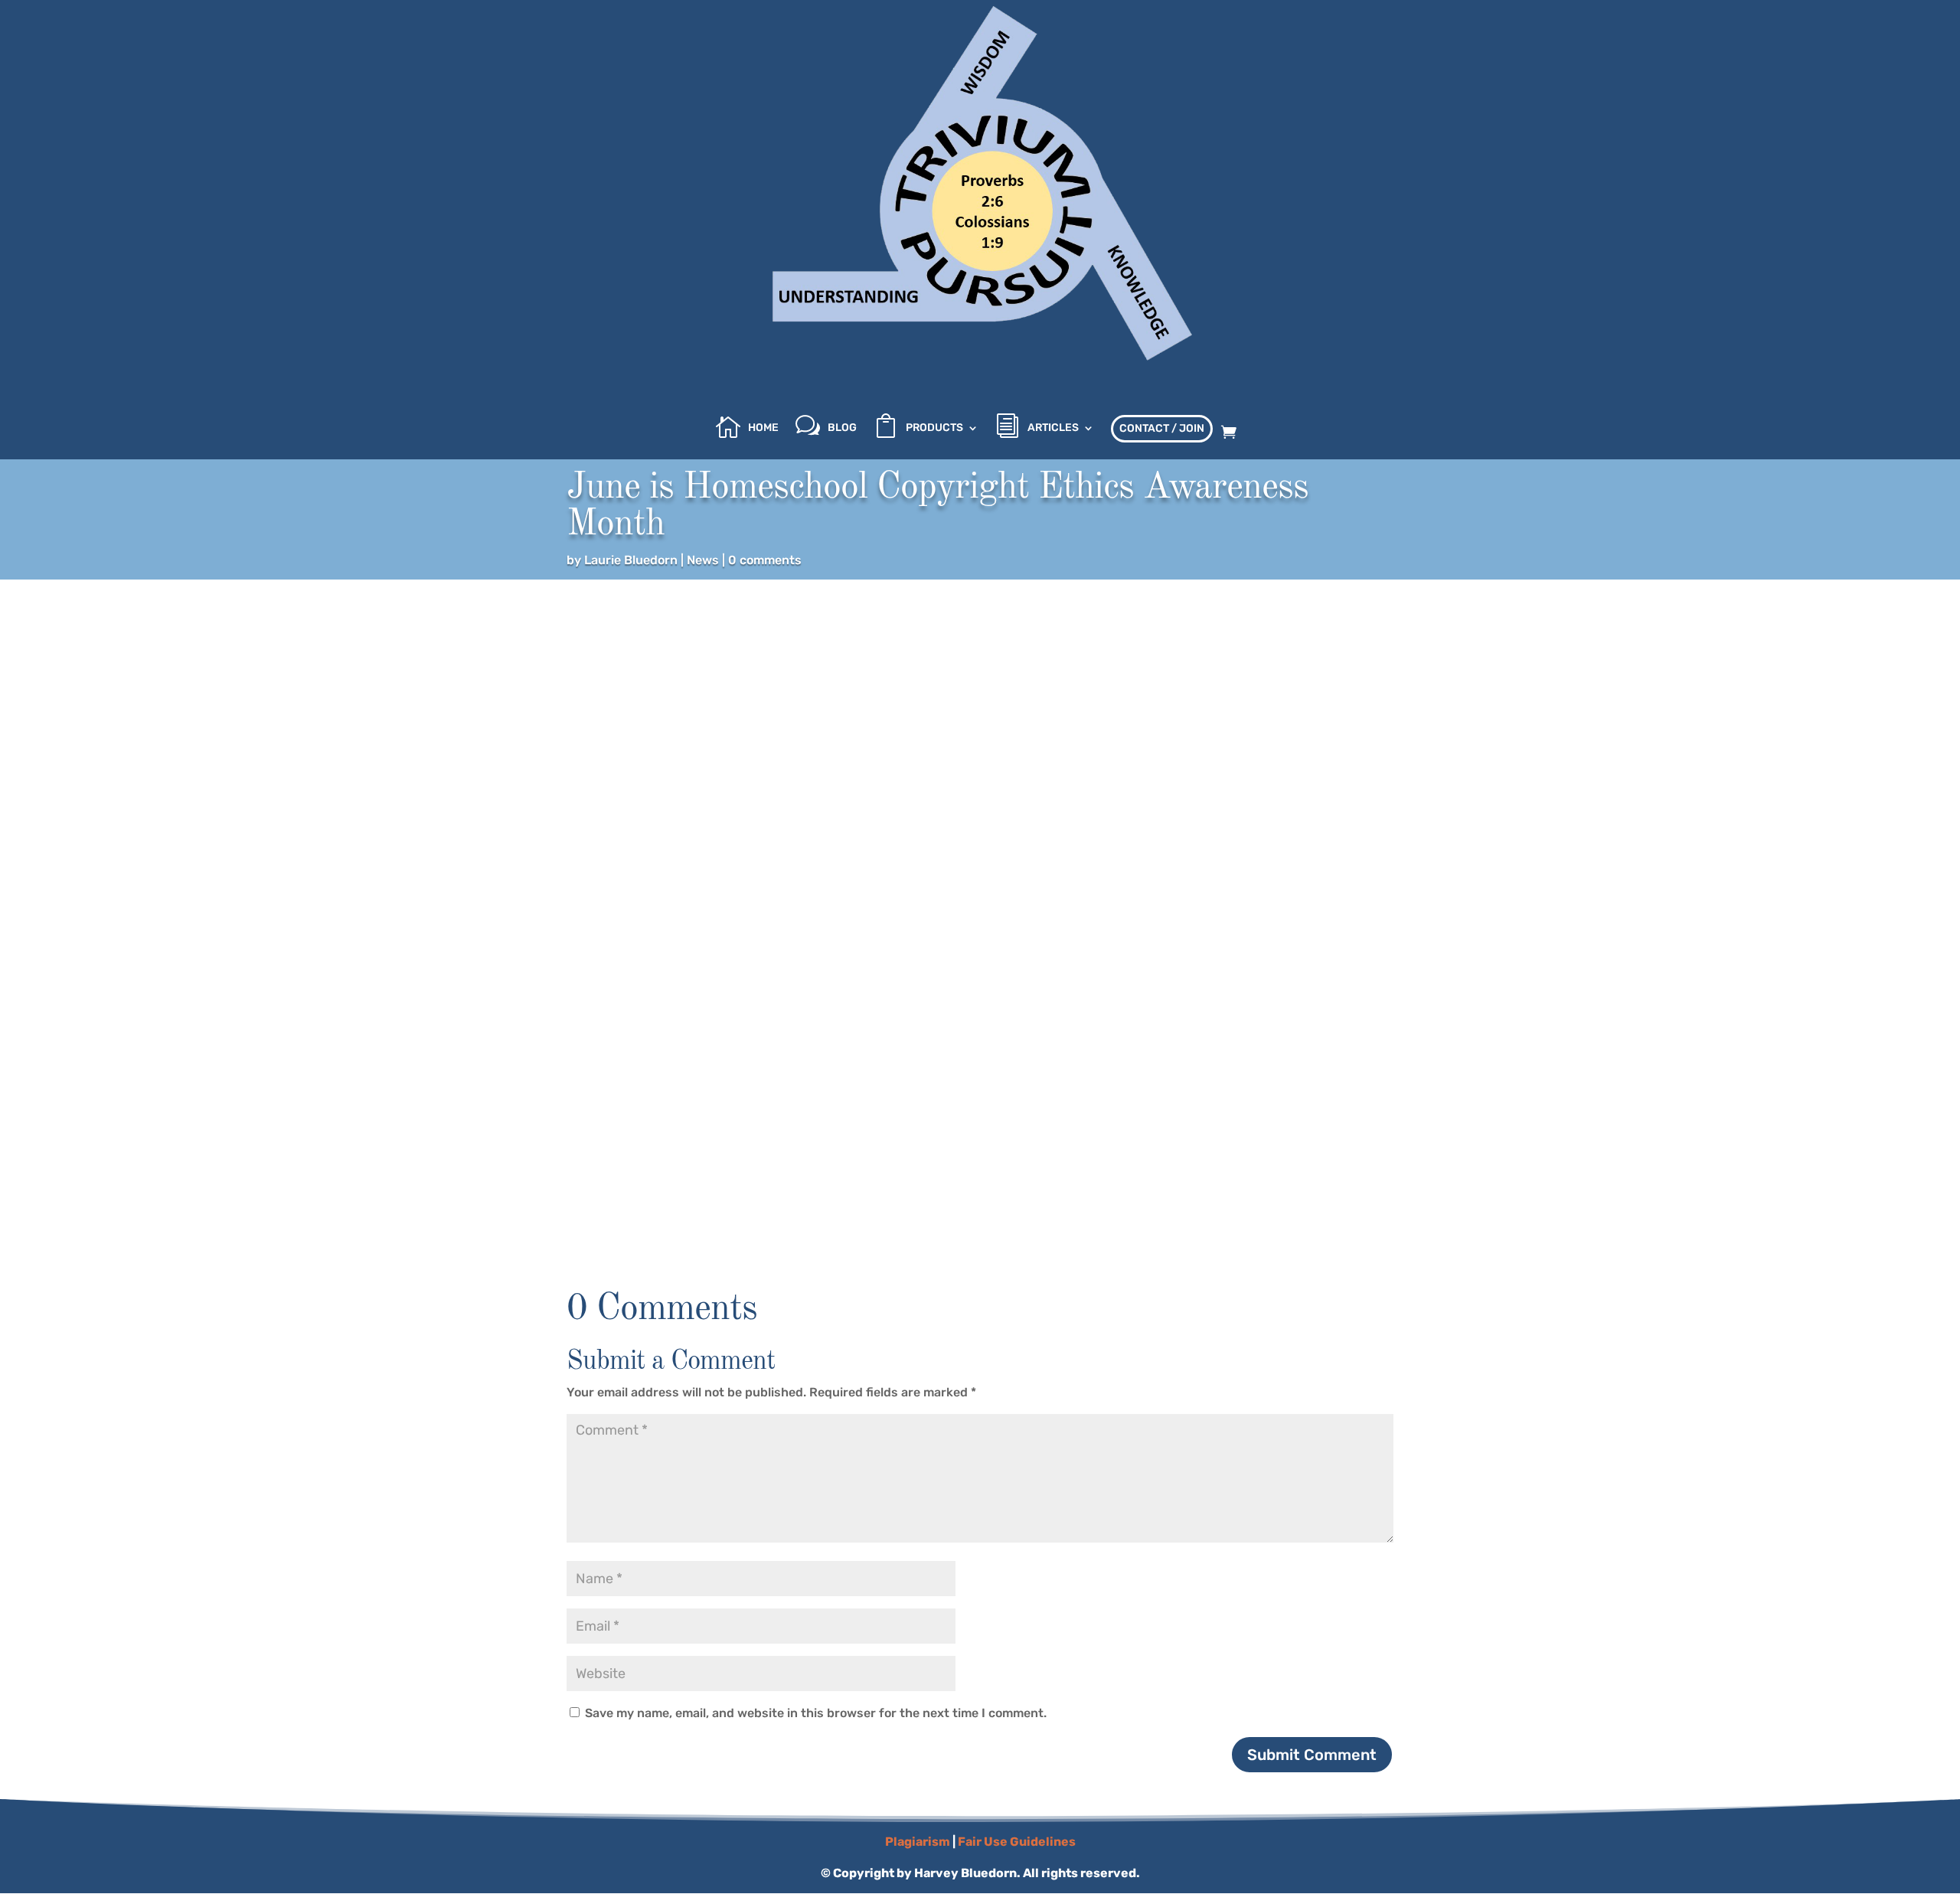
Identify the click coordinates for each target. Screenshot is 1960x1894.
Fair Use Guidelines (1017, 1842)
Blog (842, 428)
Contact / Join (1162, 428)
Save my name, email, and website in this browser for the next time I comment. (816, 1713)
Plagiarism (918, 1842)
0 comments (765, 560)
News (703, 560)
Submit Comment (1312, 1755)
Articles (1053, 428)
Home (763, 428)
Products (934, 428)
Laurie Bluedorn (631, 560)
